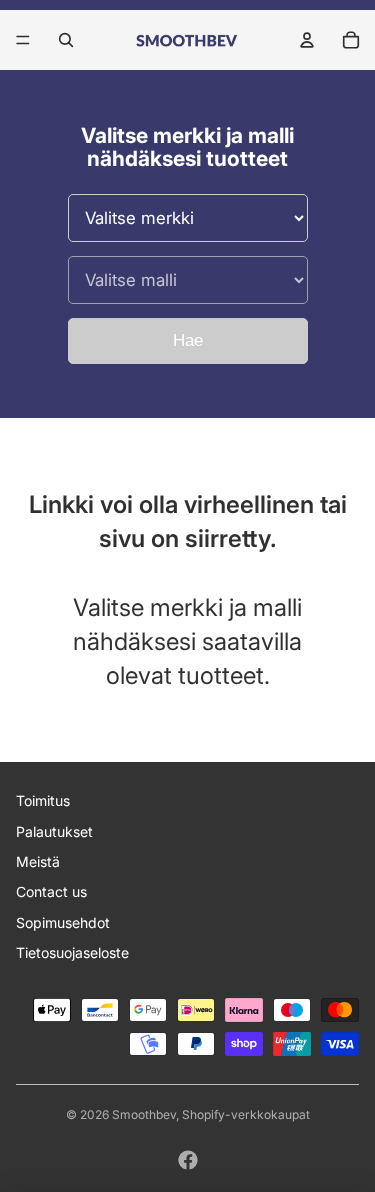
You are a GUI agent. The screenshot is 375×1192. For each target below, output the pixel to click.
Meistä (38, 861)
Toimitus (43, 800)
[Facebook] (188, 1160)
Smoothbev (144, 1114)
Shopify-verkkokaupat (246, 1114)
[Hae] (66, 40)
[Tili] (307, 40)
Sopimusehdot (63, 922)
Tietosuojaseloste (72, 952)
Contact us (51, 891)
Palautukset (54, 831)
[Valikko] (23, 40)
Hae (188, 340)
